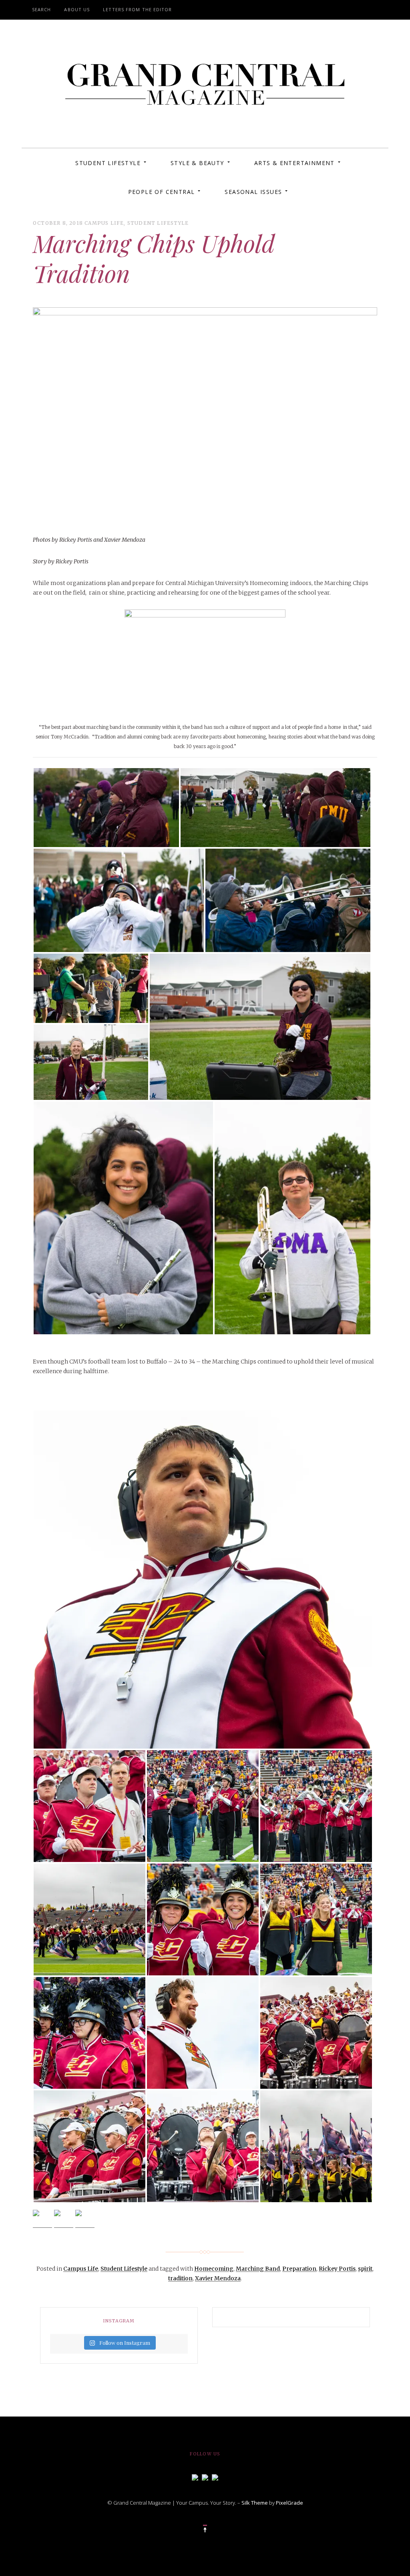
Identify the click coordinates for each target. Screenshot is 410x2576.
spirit (365, 2269)
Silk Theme (255, 2503)
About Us (77, 9)
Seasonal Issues (253, 192)
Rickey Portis (337, 2269)
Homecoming (214, 2269)
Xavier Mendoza (218, 2278)
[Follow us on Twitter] (205, 2477)
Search (42, 9)
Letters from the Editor (137, 9)
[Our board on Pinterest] (215, 2477)
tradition (180, 2278)
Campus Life (104, 223)
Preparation (299, 2269)
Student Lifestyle (108, 163)
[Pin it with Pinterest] (85, 2219)
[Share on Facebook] (42, 2219)
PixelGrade (289, 2503)
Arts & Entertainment (294, 163)
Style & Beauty (197, 163)
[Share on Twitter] (64, 2219)
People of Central (162, 192)
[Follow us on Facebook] (195, 2477)
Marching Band (258, 2269)
